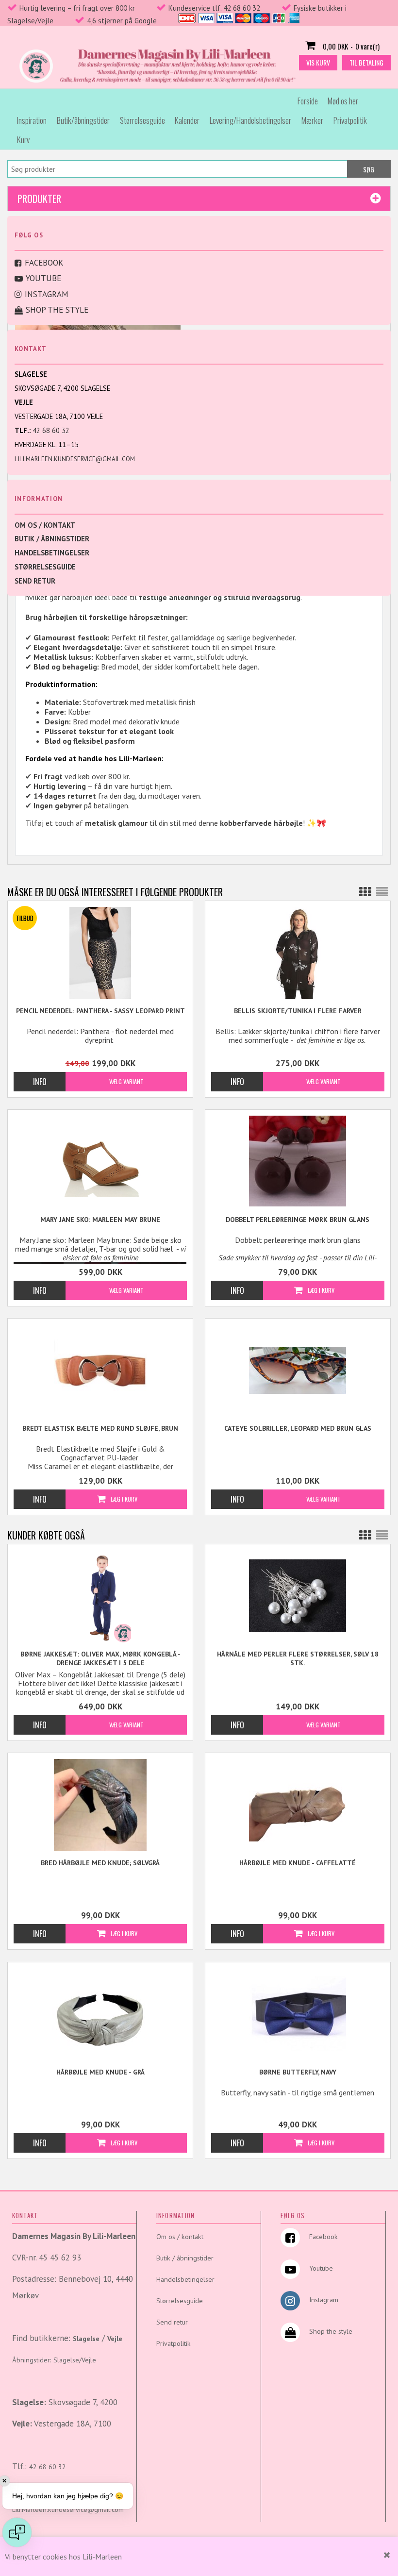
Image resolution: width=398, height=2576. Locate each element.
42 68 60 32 (51, 430)
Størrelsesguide (142, 120)
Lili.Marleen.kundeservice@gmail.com (75, 459)
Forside (308, 101)
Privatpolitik (350, 120)
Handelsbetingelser (52, 553)
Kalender (187, 120)
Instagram (47, 294)
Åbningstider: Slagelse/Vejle (54, 2360)
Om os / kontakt (45, 525)
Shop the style (57, 310)
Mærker (312, 120)
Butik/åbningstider (83, 120)
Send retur (35, 581)
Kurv (23, 140)
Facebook (44, 263)
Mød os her (343, 101)
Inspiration (32, 120)
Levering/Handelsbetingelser (250, 120)
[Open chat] (17, 2532)
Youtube (43, 278)
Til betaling (366, 62)
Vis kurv (318, 62)
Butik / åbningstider (52, 539)
